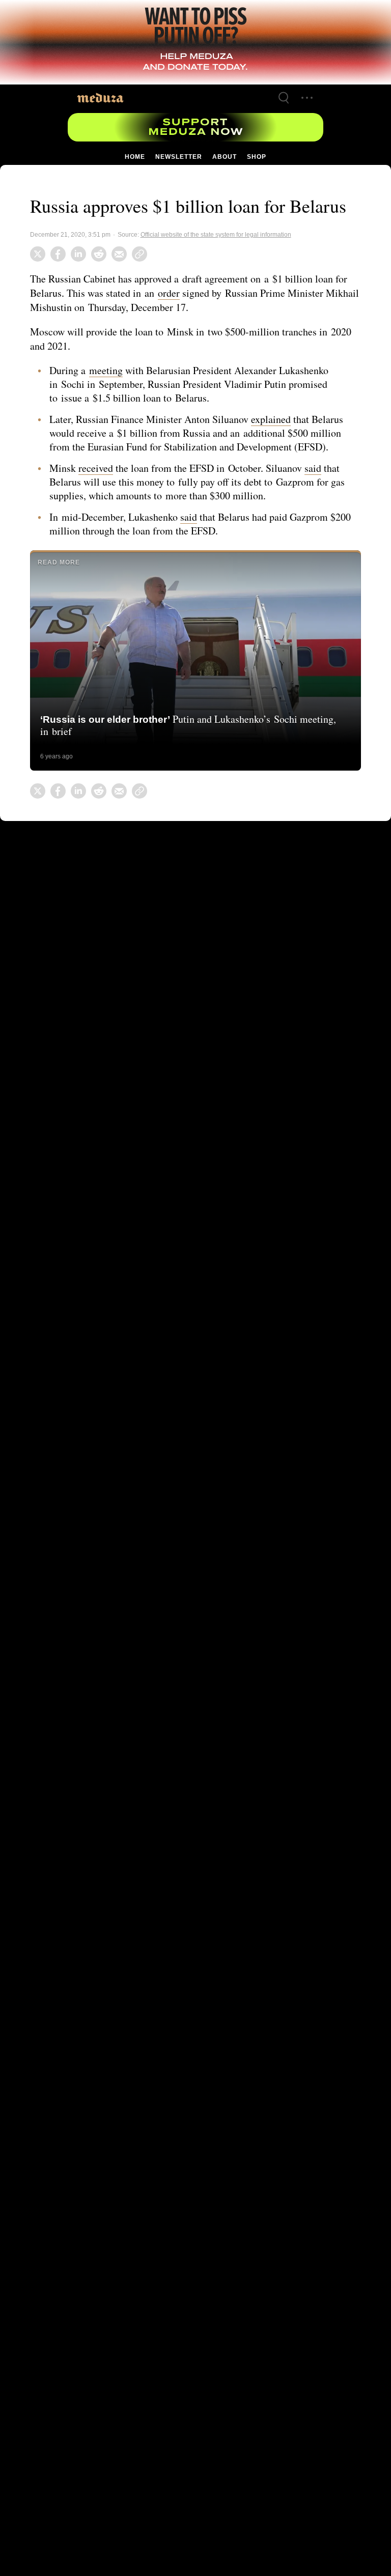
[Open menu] (307, 98)
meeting (107, 370)
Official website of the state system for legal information (217, 235)
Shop (256, 157)
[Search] (284, 98)
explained (279, 419)
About (224, 157)
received (97, 468)
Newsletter (178, 157)
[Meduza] (100, 97)
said (320, 468)
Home (135, 157)
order (172, 293)
